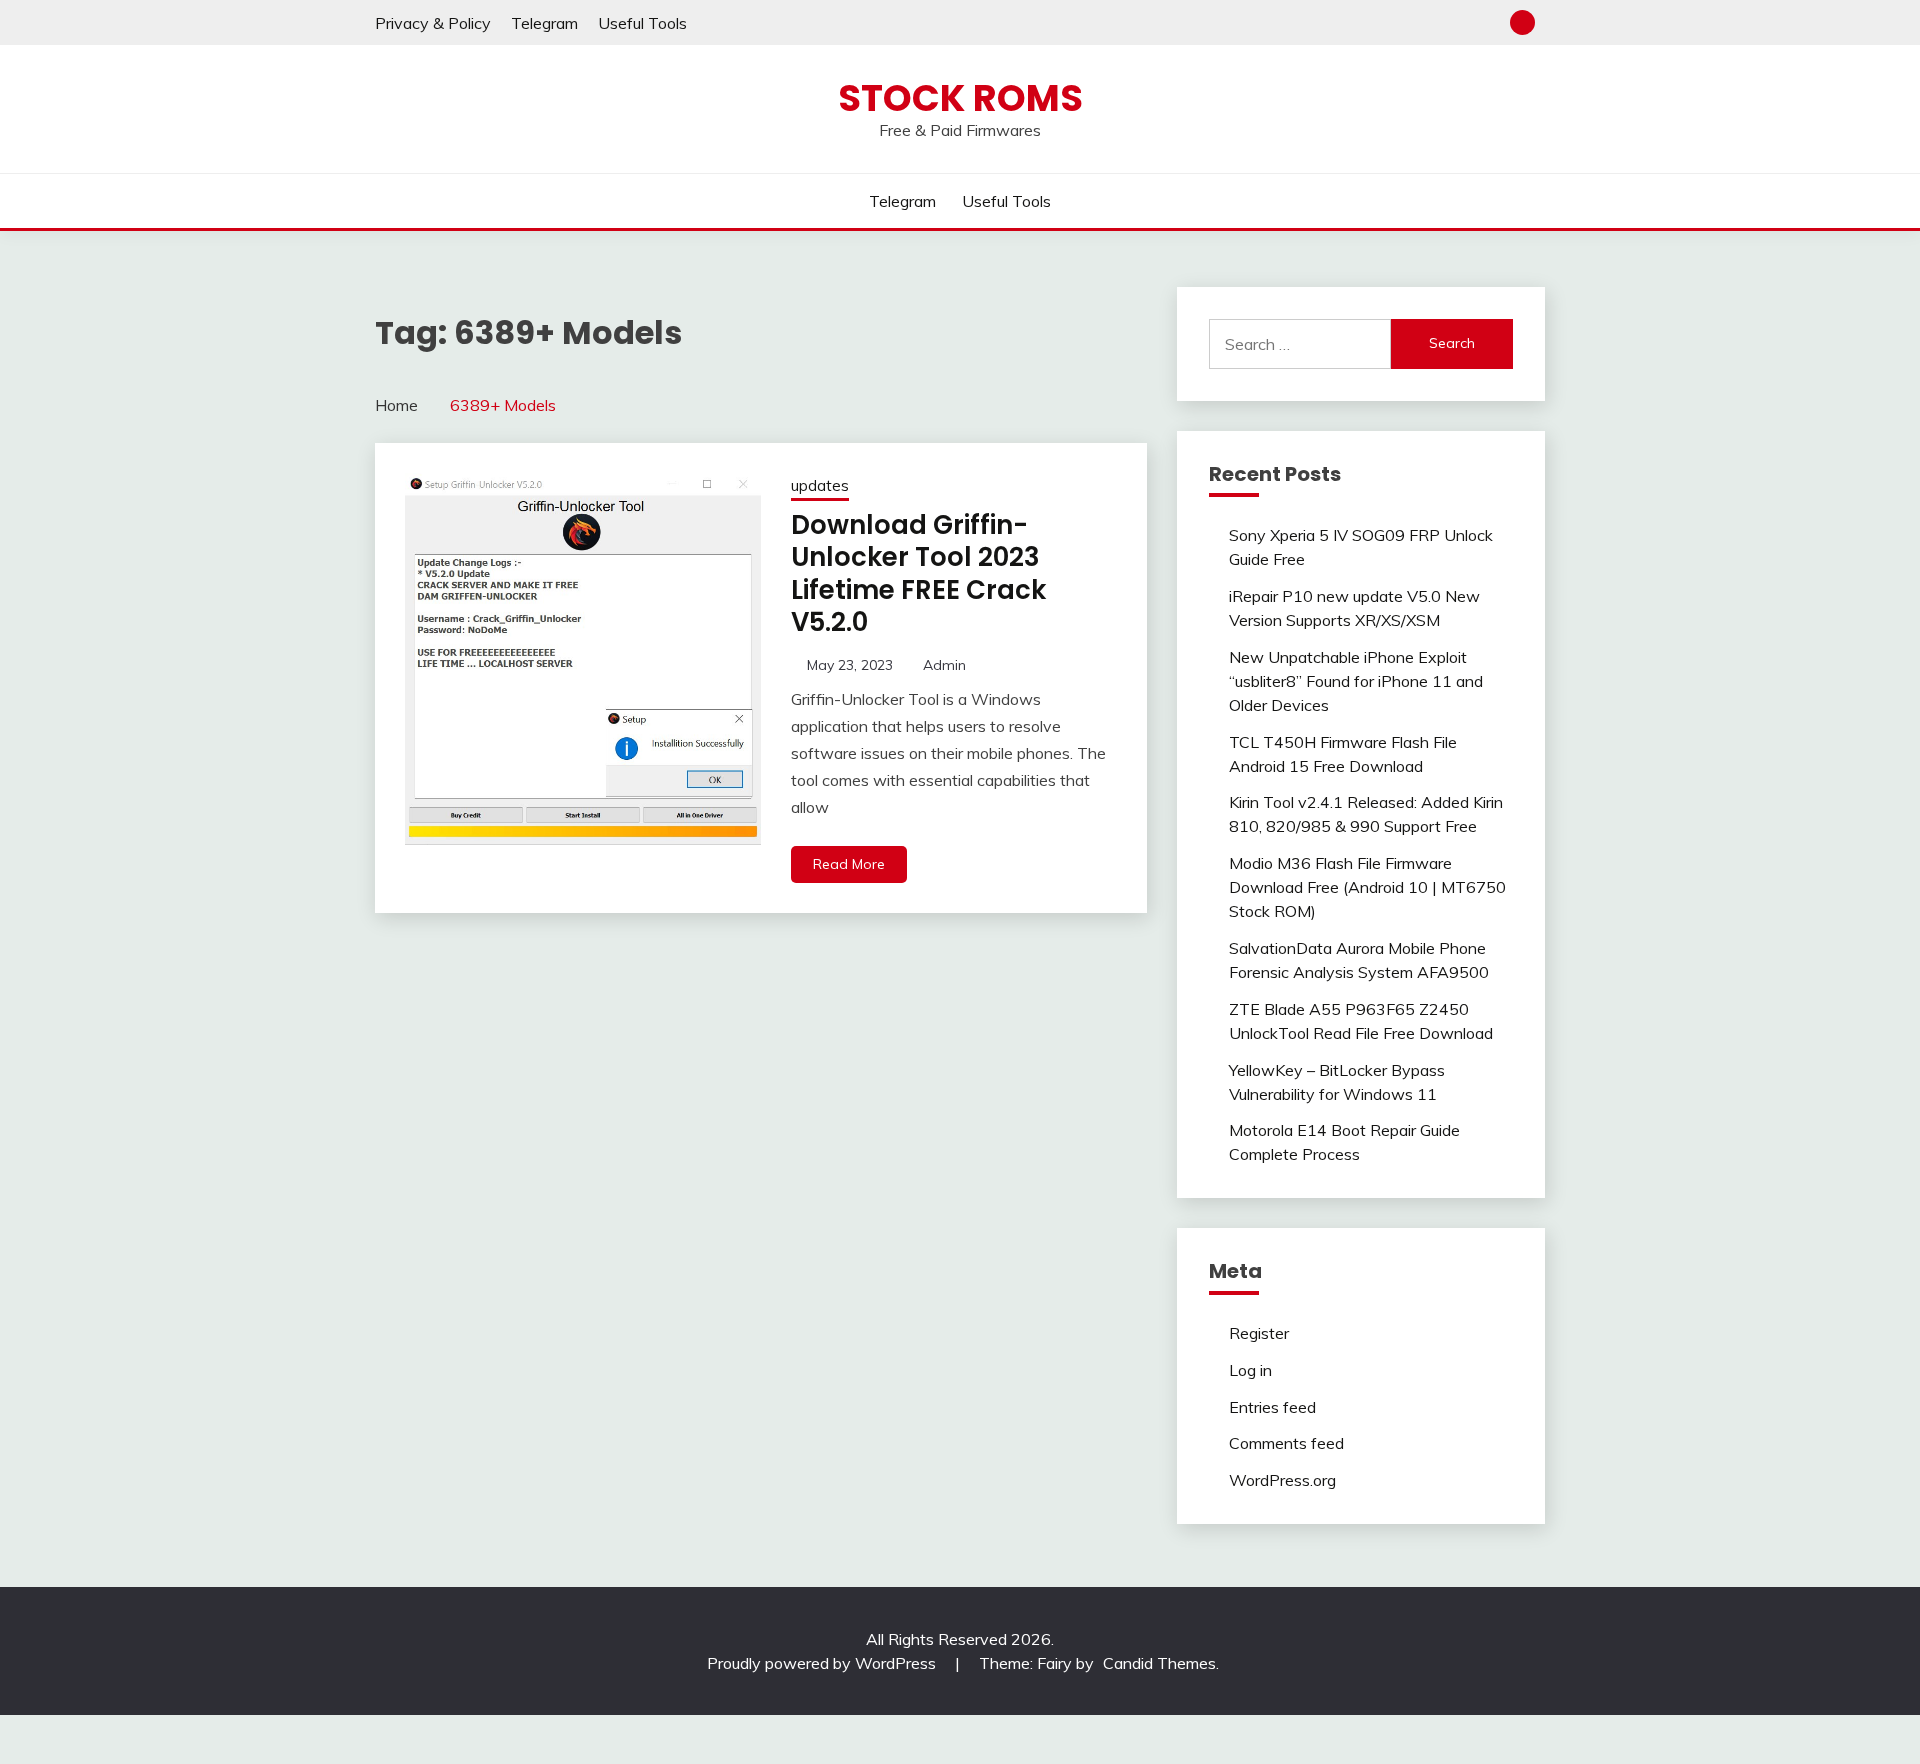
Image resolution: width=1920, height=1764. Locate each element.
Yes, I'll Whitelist (1006, 1060)
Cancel (844, 1060)
